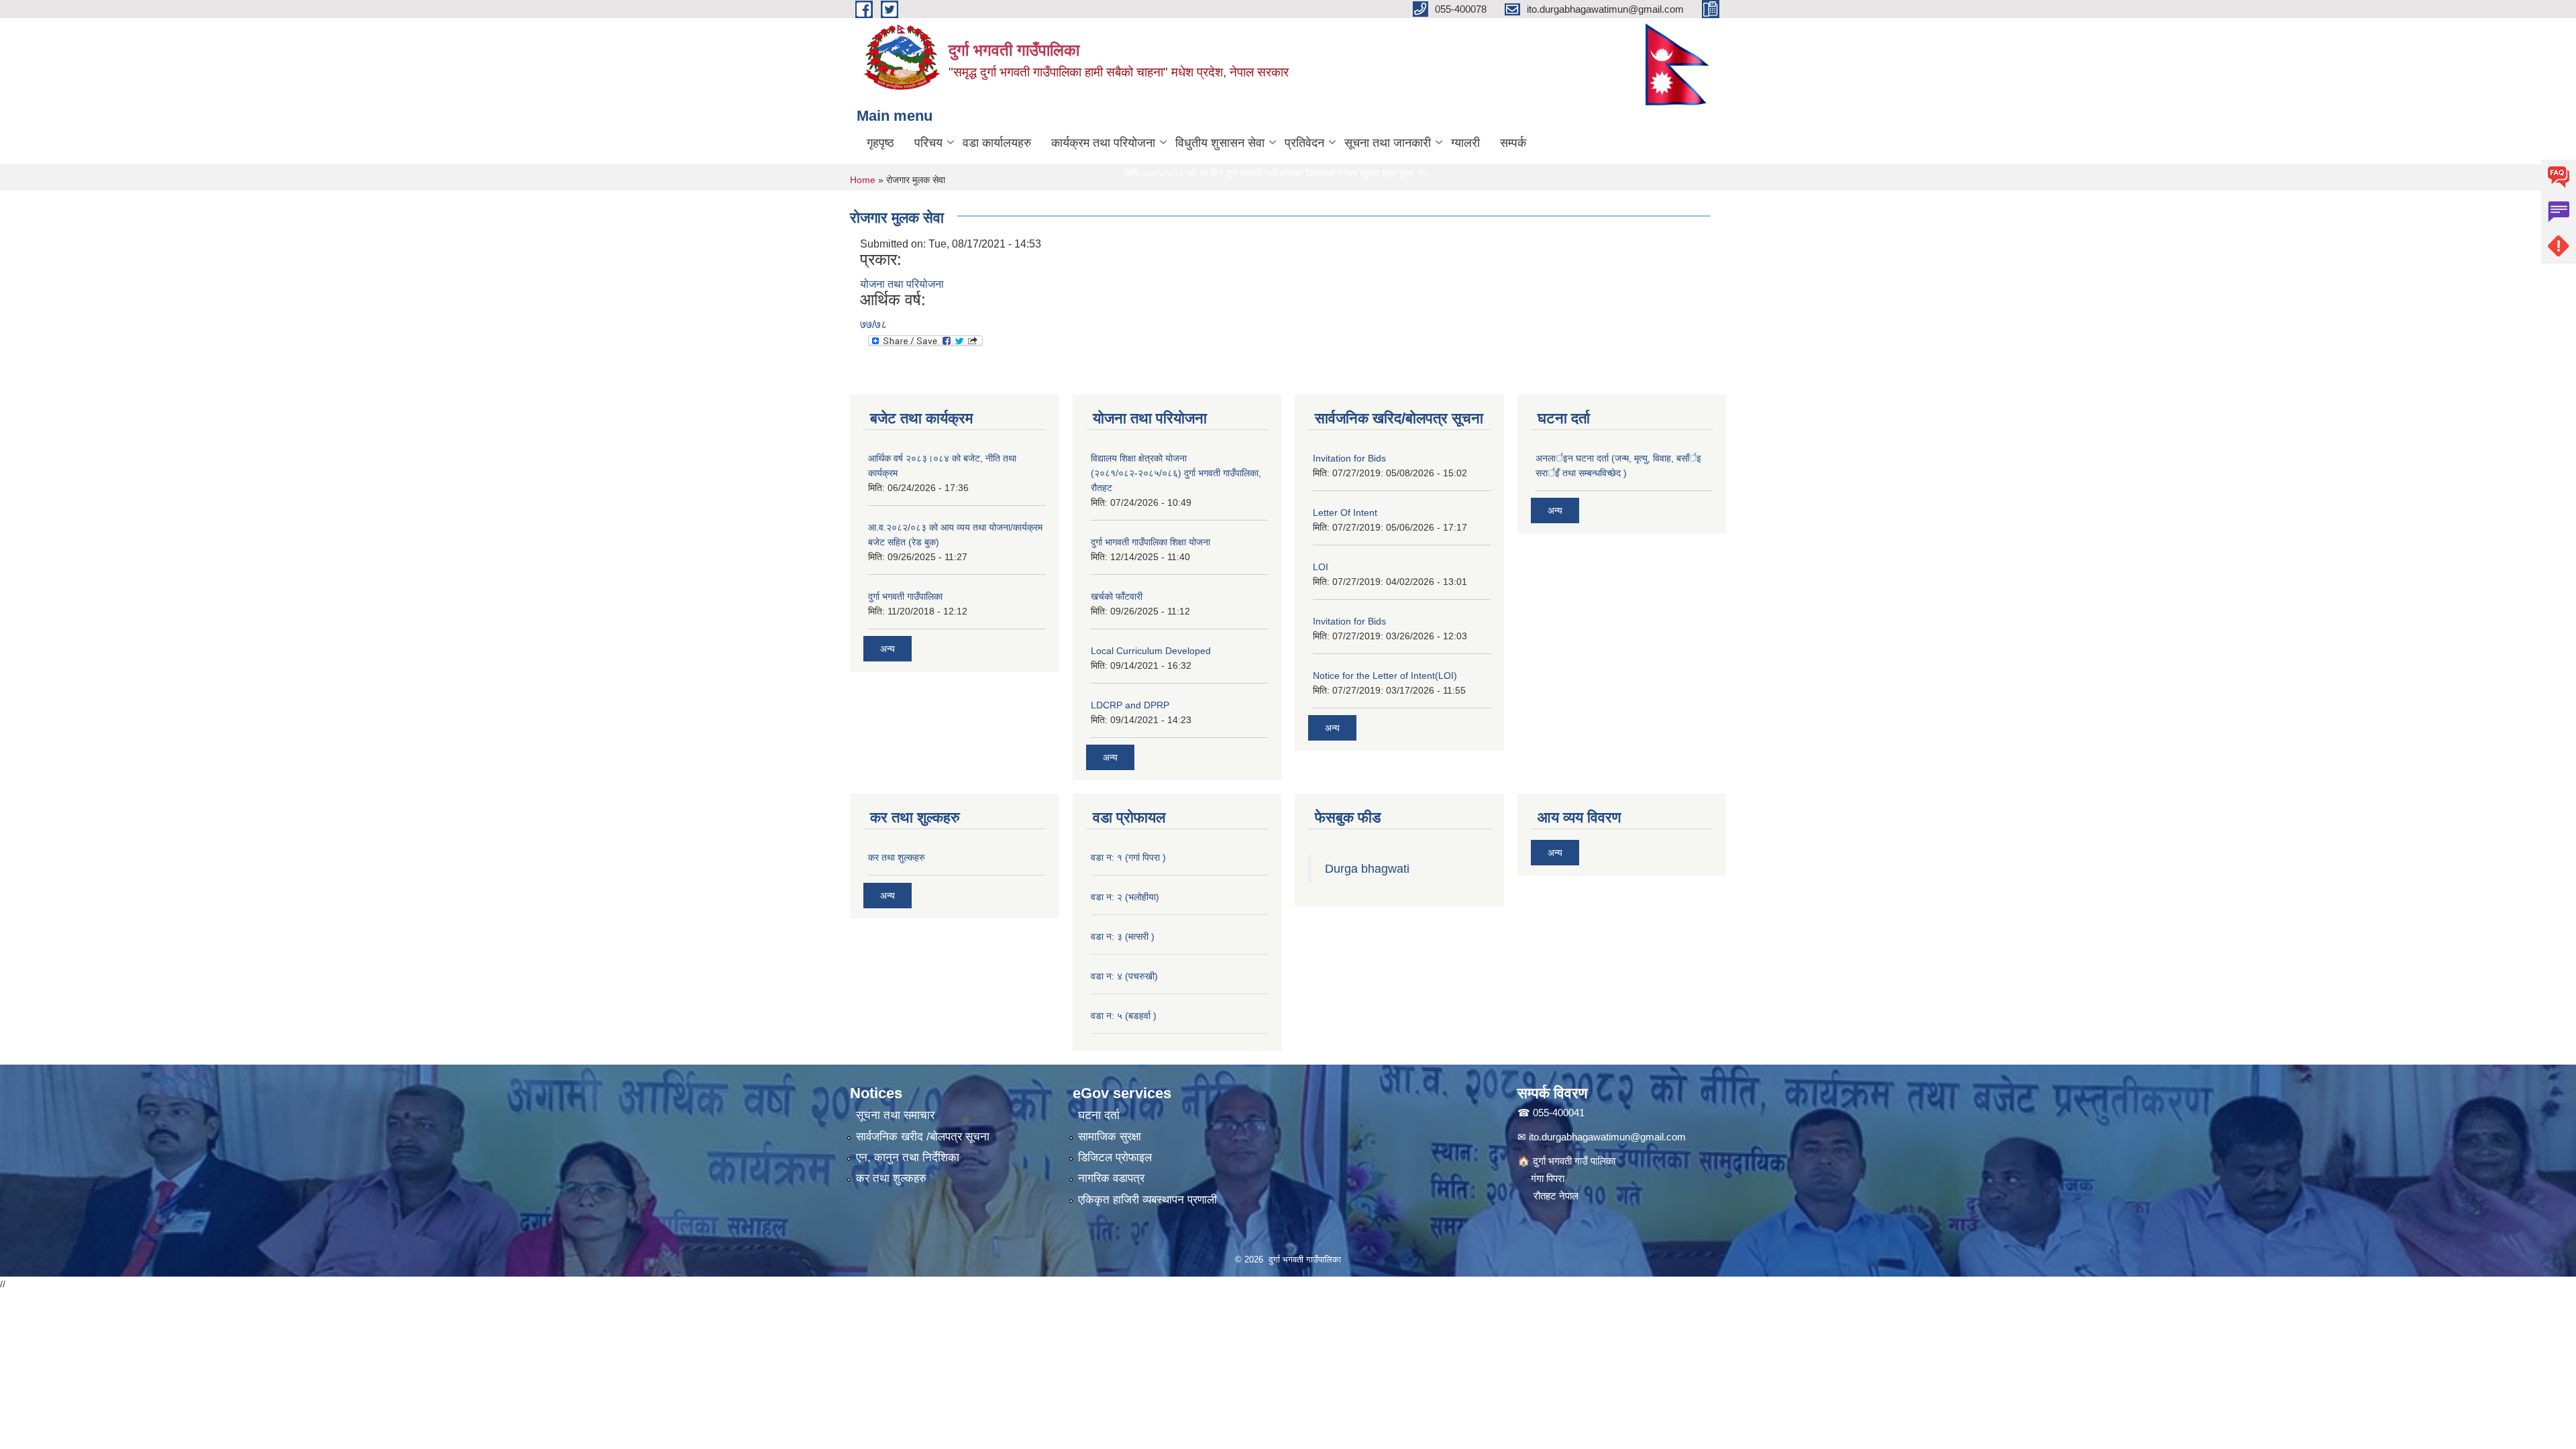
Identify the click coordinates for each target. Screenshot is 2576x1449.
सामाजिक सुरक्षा (1110, 1137)
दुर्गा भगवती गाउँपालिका (905, 596)
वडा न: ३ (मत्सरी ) (1123, 936)
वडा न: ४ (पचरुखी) (1124, 976)
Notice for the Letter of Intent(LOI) (1385, 676)
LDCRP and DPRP (1130, 705)
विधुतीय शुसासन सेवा (1220, 143)
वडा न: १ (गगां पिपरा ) (1128, 857)
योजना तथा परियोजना (902, 284)
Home (863, 180)
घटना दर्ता (1099, 1115)
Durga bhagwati (1369, 869)
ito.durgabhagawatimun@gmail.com (1607, 1137)
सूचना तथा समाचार (895, 1115)
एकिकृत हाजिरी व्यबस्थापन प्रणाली (1147, 1200)
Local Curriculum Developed (1151, 651)
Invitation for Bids (1349, 458)
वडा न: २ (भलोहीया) (1125, 897)
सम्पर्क (1513, 143)
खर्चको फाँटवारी (1117, 596)
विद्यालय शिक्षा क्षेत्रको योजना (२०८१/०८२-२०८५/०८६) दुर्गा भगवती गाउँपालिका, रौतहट (1176, 473)
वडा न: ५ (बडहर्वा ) (1124, 1016)
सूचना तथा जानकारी (1388, 143)
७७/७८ (873, 324)
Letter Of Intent (1345, 513)
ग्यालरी (1465, 143)
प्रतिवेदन (1304, 143)
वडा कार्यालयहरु (997, 143)
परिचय (928, 143)
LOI (1321, 567)
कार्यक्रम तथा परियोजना (1103, 143)
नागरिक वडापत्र (1111, 1178)
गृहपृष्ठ (880, 143)
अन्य (888, 649)
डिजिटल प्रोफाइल (1115, 1158)
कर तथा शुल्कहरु (897, 857)
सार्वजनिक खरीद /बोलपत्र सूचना (923, 1137)
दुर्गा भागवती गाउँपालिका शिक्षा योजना (1150, 542)
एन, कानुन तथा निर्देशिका (908, 1158)
